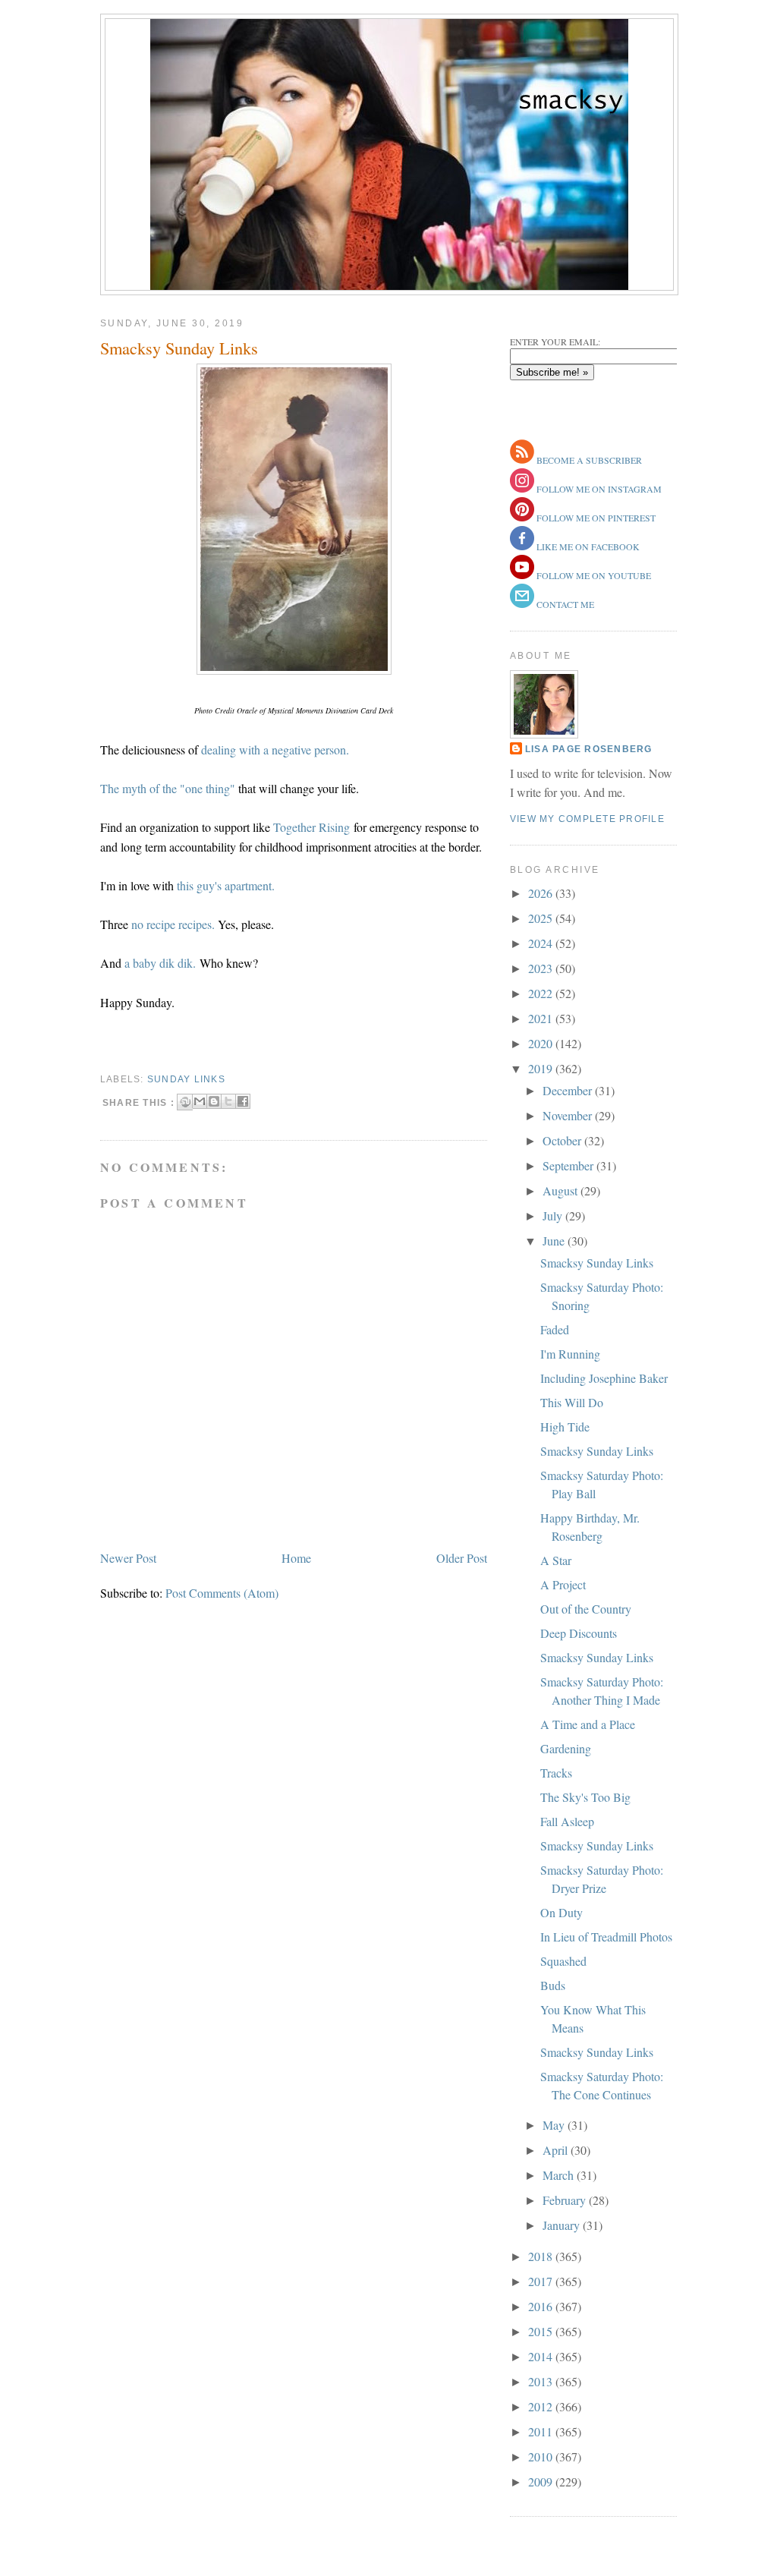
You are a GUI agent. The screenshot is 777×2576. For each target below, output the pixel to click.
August (562, 1190)
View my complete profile (587, 819)
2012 (542, 2406)
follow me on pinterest (595, 518)
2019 (542, 1068)
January (563, 2225)
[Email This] (200, 1101)
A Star (556, 1560)
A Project (563, 1584)
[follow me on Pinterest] (522, 518)
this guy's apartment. (226, 885)
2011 (542, 2431)
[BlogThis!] (214, 1101)
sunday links (186, 1079)
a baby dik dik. (162, 963)
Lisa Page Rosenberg (589, 749)
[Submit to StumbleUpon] (185, 1102)
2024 (542, 943)
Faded (555, 1329)
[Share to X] (228, 1101)
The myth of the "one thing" (168, 788)
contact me (564, 604)
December (569, 1090)
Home (296, 1558)
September (569, 1165)
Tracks (556, 1773)
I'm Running (570, 1354)
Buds (553, 1985)
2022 (542, 993)
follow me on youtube (593, 575)
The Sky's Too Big (585, 1797)
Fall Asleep (567, 1821)
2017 (542, 2281)
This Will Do (572, 1402)
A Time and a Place (588, 1724)
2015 (542, 2331)
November (569, 1115)
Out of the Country (586, 1609)
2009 (542, 2482)
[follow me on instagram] (522, 489)
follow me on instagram (598, 489)
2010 (542, 2456)
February (566, 2200)
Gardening (566, 1748)
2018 (542, 2256)
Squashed (563, 1961)
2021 (542, 1018)
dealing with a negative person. (275, 749)
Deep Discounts (579, 1633)
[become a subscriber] (522, 460)
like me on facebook (587, 546)
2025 (542, 918)
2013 (542, 2381)
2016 (542, 2306)
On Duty (562, 1912)
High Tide (565, 1427)
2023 (542, 968)
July (554, 1216)
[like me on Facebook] (522, 546)
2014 (542, 2356)
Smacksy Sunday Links (179, 348)
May (555, 2125)
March (560, 2175)
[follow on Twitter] (522, 575)
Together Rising (311, 827)
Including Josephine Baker (604, 1378)
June (555, 1241)
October (563, 1140)
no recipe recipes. (173, 924)
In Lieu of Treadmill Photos (606, 1937)
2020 (542, 1043)
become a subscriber (588, 460)
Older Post (462, 1558)
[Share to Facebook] (243, 1101)
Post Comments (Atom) (222, 1593)
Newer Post (128, 1558)
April (557, 2150)
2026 (542, 893)
